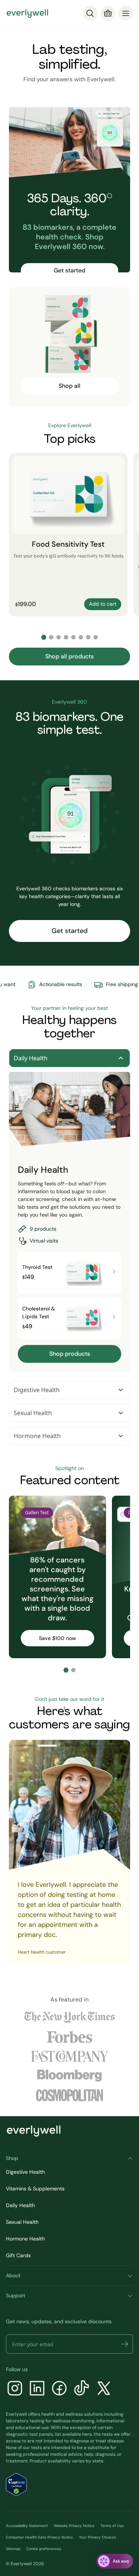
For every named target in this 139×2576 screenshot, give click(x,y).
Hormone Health (37, 1436)
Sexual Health (33, 1413)
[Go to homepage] (27, 13)
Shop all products (69, 656)
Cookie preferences (44, 2549)
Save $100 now (57, 1638)
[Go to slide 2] (51, 637)
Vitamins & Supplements (35, 2189)
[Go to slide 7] (88, 637)
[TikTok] (82, 2389)
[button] (125, 2344)
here (87, 2434)
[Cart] (108, 13)
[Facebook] (59, 2389)
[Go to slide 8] (96, 637)
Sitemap (13, 2549)
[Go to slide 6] (81, 637)
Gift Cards (18, 2255)
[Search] (90, 13)
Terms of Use (112, 2526)
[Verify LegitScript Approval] (16, 2485)
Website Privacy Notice (74, 2526)
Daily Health (31, 1058)
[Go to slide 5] (73, 637)
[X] (104, 2389)
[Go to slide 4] (66, 637)
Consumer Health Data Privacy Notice (39, 2537)
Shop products (70, 1354)
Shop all (69, 386)
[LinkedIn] (37, 2389)
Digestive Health (37, 1390)
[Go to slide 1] (44, 637)
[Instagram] (15, 2389)
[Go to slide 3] (59, 637)
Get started (69, 270)
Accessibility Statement (27, 2526)
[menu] (126, 13)
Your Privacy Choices (97, 2537)
